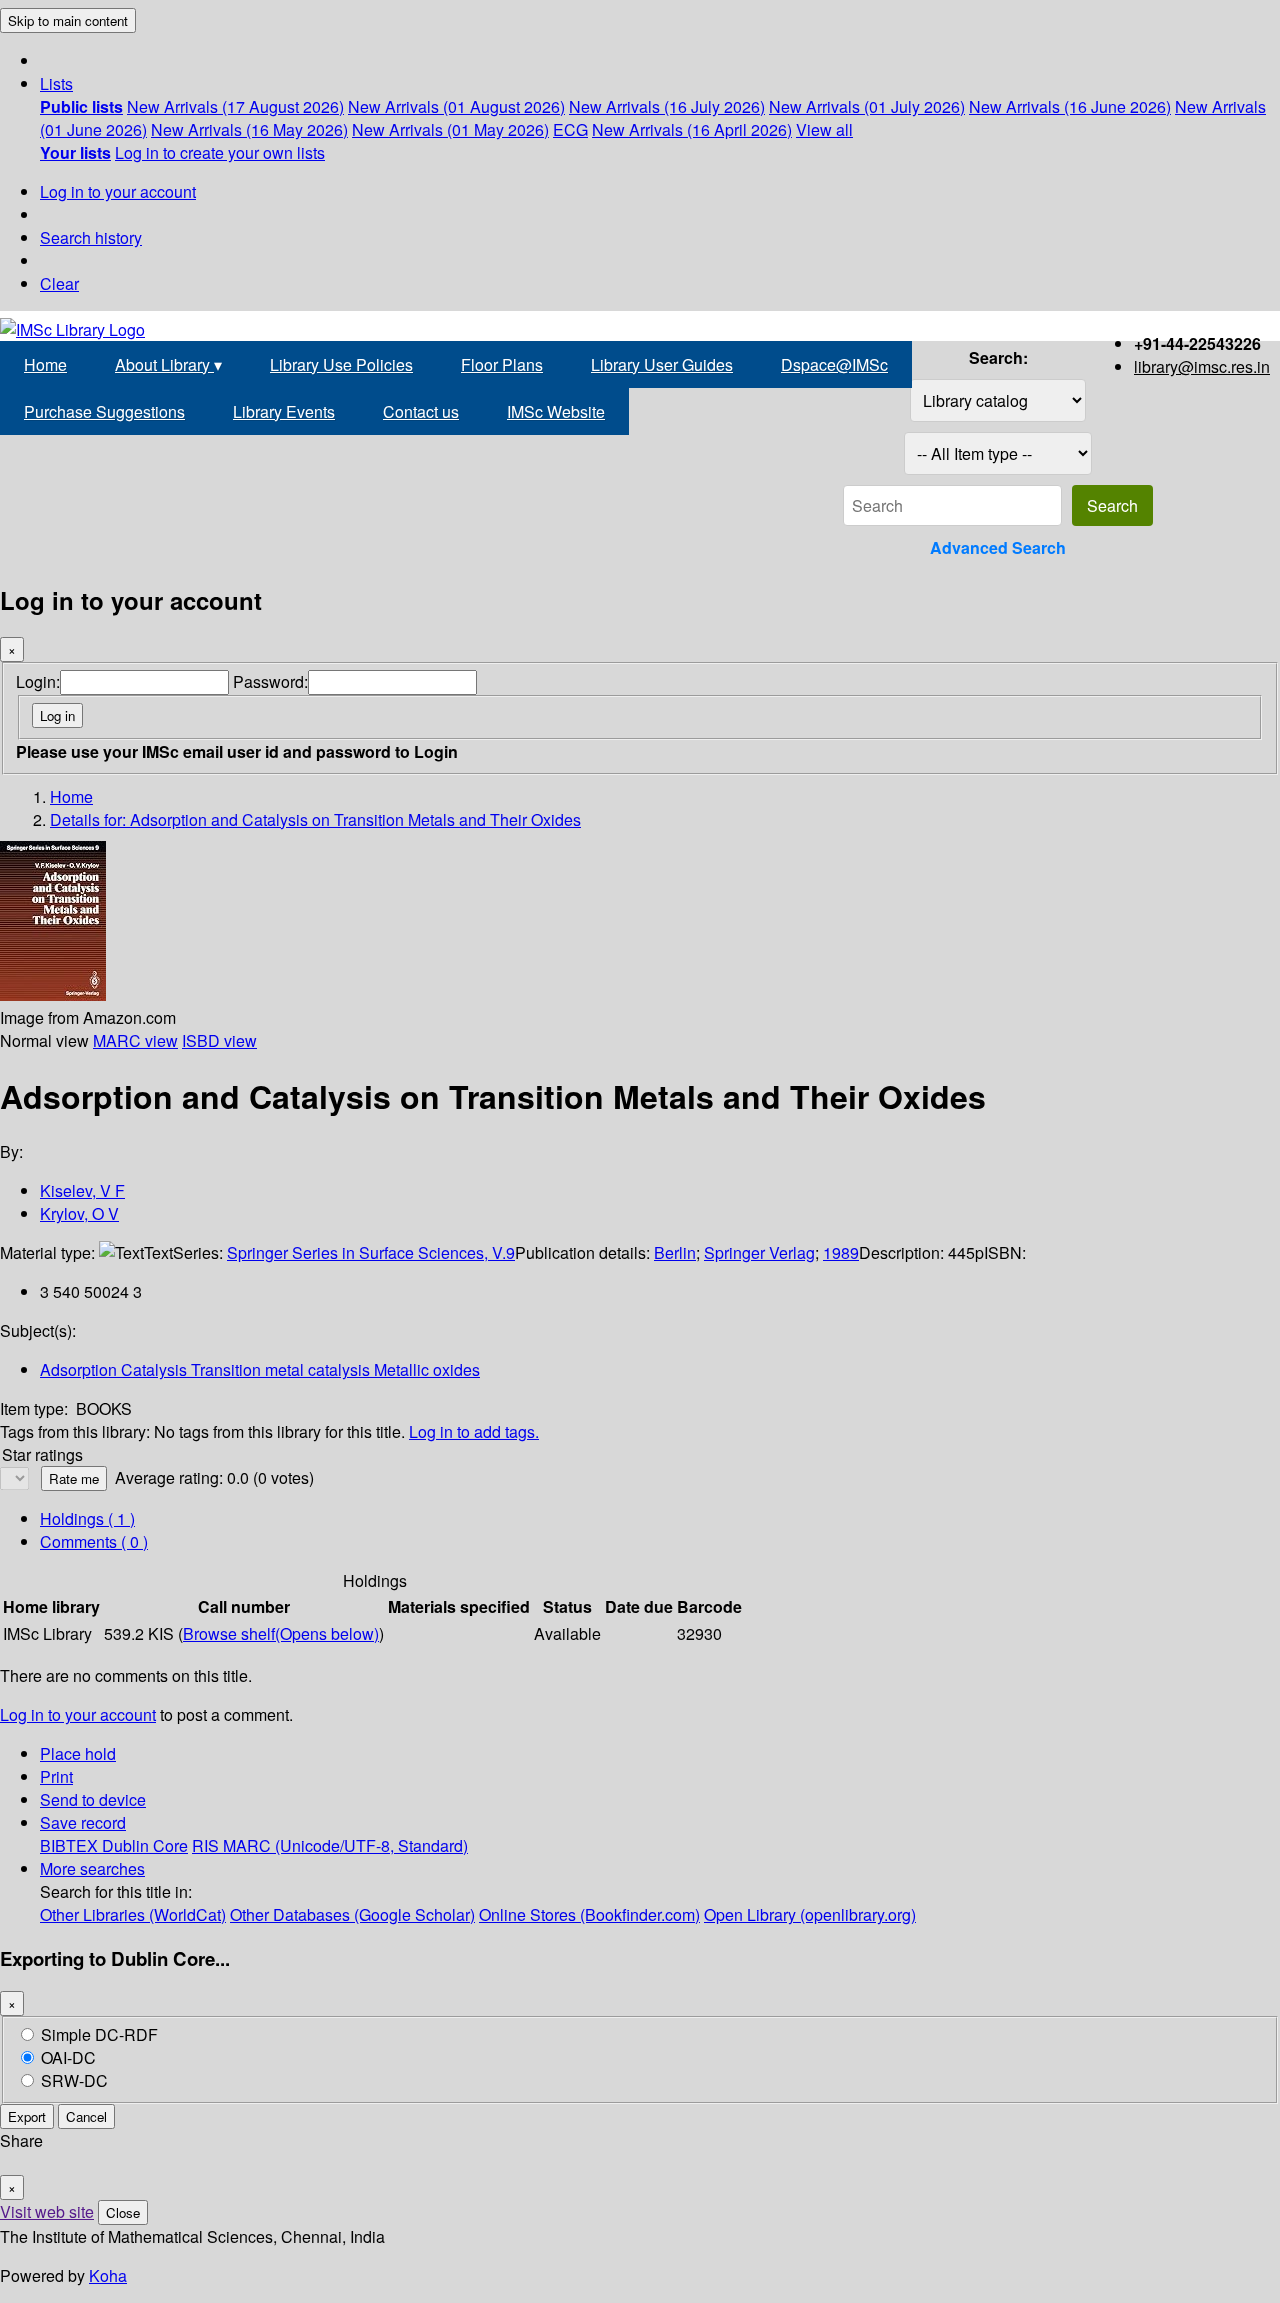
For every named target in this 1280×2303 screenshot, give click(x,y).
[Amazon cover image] (53, 994)
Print (56, 1776)
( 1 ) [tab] (87, 1518)
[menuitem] (81, 106)
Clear (59, 283)
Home (45, 364)
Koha (108, 2275)
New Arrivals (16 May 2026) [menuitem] (249, 129)
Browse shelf (281, 1633)
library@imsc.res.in (1202, 366)
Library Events (284, 411)
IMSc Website (556, 411)
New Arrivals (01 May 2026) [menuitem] (450, 129)
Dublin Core (145, 1845)
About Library (168, 364)
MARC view (135, 1040)
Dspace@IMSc (834, 364)
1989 (841, 1252)
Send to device (93, 1799)
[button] (56, 83)
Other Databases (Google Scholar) (352, 1914)
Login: (38, 681)
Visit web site (47, 2211)
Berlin (675, 1252)
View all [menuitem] (824, 129)
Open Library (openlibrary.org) (810, 1914)
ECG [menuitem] (570, 129)
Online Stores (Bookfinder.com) (589, 1914)
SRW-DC (74, 2080)
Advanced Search (998, 547)
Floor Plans (502, 364)
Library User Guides (662, 364)
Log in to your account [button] (78, 1714)
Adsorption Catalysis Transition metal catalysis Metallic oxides (260, 1369)
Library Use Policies (341, 364)
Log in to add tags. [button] (474, 1431)
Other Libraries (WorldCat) (133, 1914)
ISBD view (219, 1040)
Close (123, 2212)
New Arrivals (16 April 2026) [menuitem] (692, 129)
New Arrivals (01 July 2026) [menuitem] (867, 106)
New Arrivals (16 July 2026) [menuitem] (667, 106)
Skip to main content (68, 20)
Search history (91, 237)
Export (27, 2116)
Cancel (86, 2116)
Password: (270, 681)
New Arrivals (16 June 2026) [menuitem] (1070, 106)
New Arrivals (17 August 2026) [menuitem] (235, 106)
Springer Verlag (759, 1252)
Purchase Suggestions (104, 411)
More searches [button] (92, 1868)
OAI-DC (68, 2057)
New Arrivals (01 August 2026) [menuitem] (456, 106)
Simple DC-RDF (99, 2034)
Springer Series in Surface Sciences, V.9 (371, 1252)
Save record (83, 1822)
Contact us (421, 411)
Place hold (78, 1753)
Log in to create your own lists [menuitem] (220, 152)
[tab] (94, 1541)
